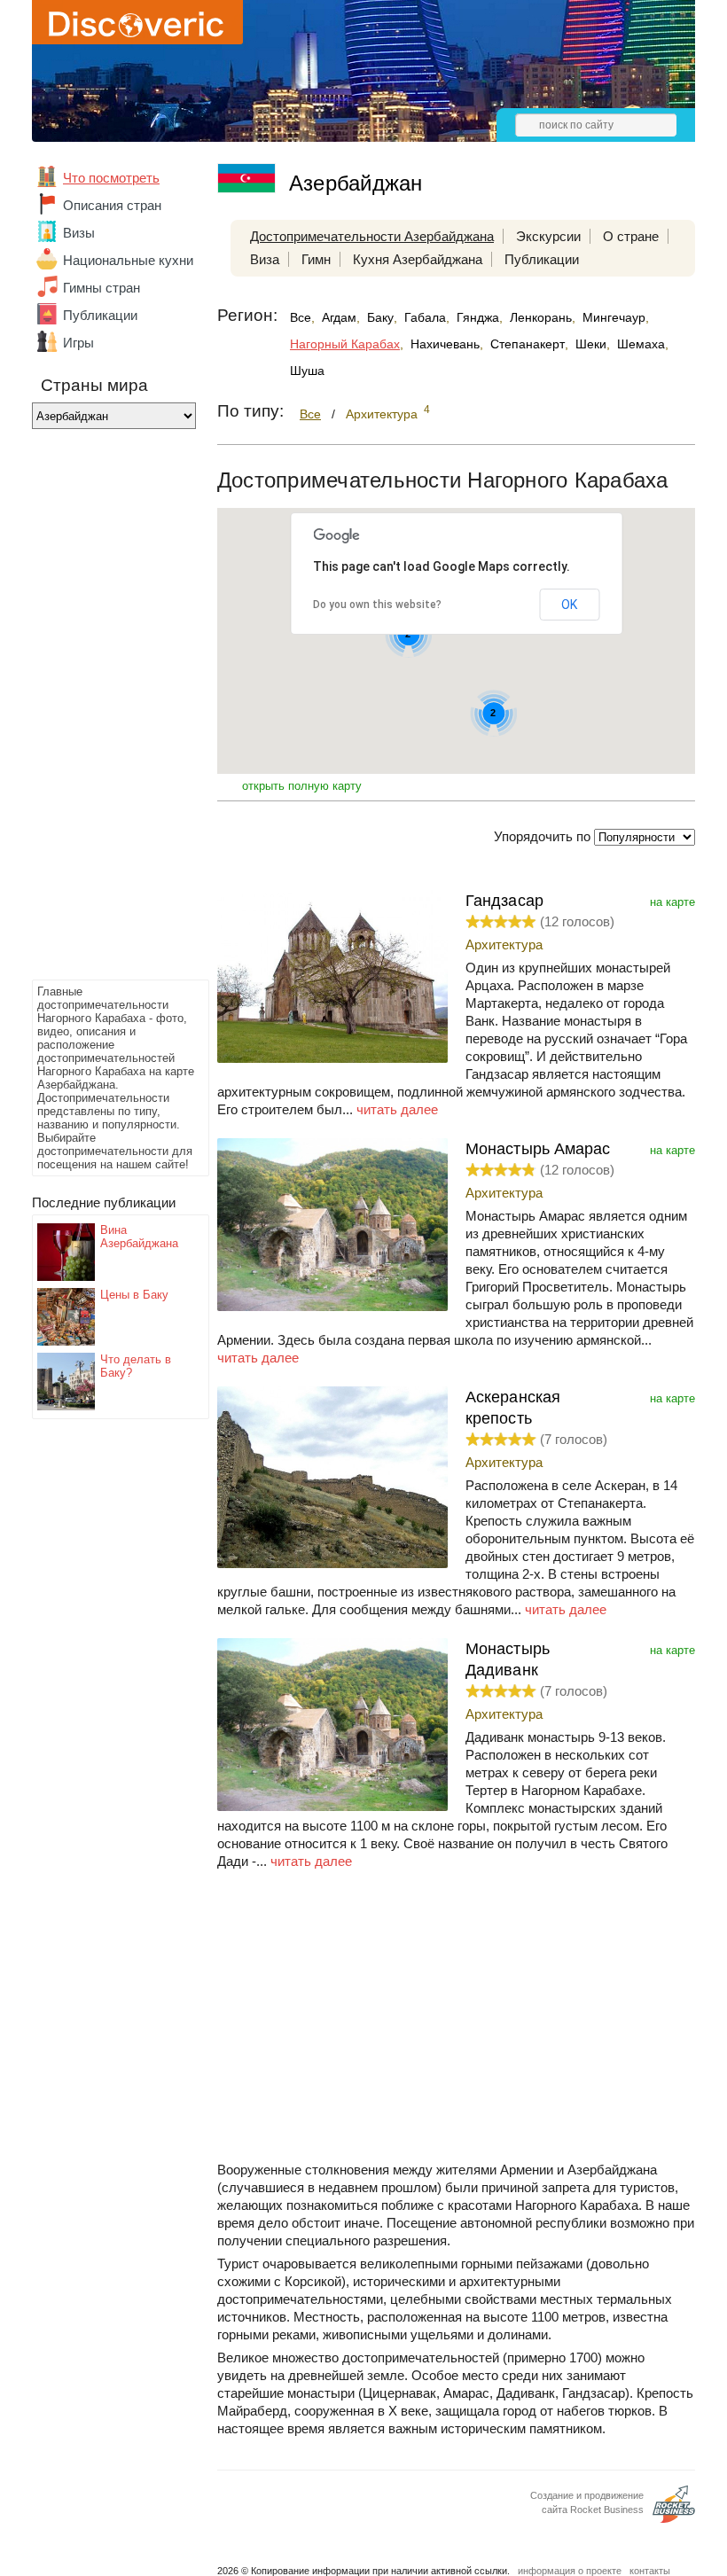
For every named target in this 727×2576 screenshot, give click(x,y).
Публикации (100, 315)
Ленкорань (541, 317)
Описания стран (112, 205)
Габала (425, 317)
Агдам (339, 317)
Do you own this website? (377, 605)
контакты (650, 2571)
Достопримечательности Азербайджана (372, 236)
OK (569, 605)
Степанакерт (528, 344)
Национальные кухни (128, 260)
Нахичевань (445, 344)
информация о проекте (570, 2571)
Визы (79, 233)
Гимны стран (102, 288)
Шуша (307, 371)
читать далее (397, 1109)
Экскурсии (548, 236)
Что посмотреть (111, 178)
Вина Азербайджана (139, 1237)
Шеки (591, 344)
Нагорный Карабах (345, 344)
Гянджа (478, 317)
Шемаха (641, 344)
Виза (265, 259)
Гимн (316, 259)
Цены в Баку (134, 1295)
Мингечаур (614, 317)
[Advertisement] (103, 709)
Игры (78, 343)
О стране (631, 236)
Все (301, 317)
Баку (380, 317)
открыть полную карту (302, 786)
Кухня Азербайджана (418, 259)
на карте (672, 902)
